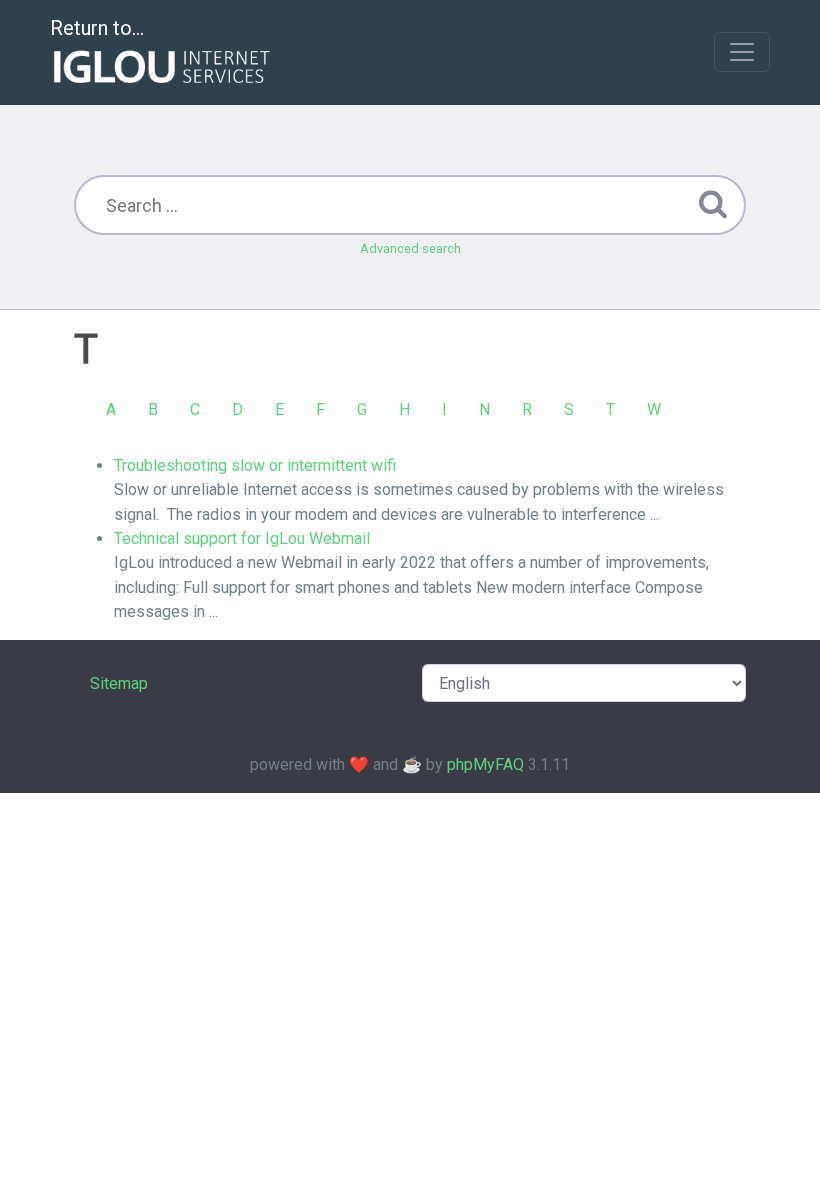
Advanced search (410, 248)
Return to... (97, 28)
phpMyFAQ (485, 764)
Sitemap (119, 683)
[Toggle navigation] (742, 52)
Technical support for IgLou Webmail (242, 538)
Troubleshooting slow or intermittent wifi (255, 465)
